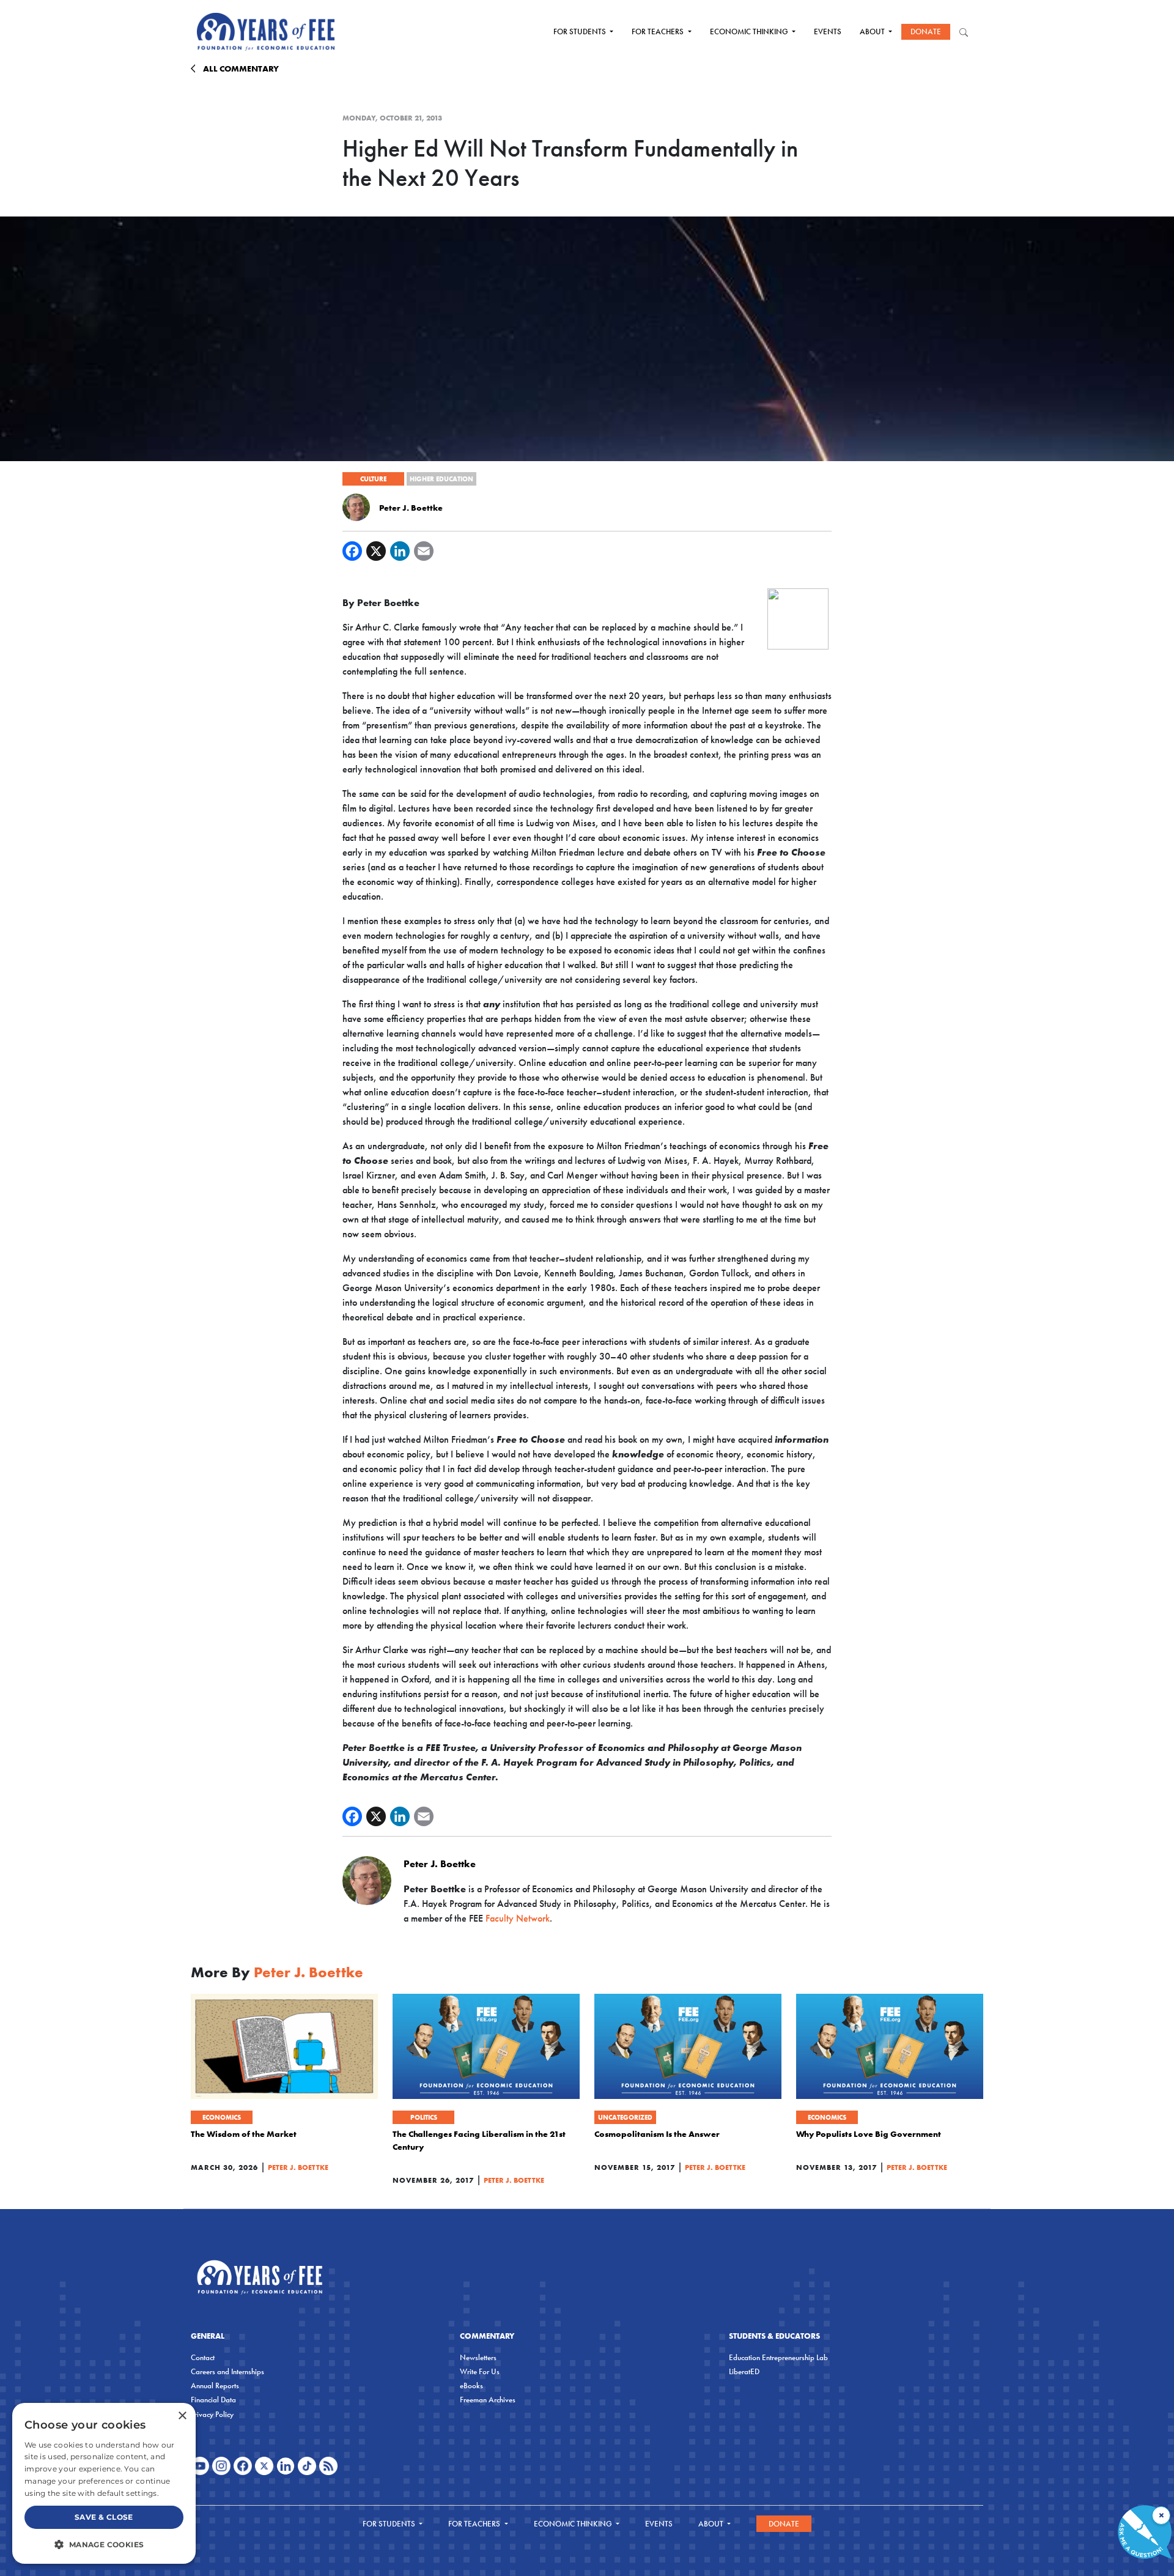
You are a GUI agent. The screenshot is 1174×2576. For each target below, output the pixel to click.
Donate (926, 31)
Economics (222, 2117)
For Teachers (659, 31)
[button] (104, 2544)
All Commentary (241, 68)
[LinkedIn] (400, 551)
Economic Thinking (750, 31)
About (873, 31)
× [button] (182, 2416)
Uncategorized (625, 2117)
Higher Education (441, 479)
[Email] (424, 551)
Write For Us (480, 2371)
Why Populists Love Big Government (869, 2134)
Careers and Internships (227, 2371)
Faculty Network (518, 1918)
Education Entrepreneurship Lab (778, 2357)
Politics (424, 2117)
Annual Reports (215, 2385)
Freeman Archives (488, 2400)
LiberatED (744, 2371)
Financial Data (213, 2400)
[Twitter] (376, 551)
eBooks (471, 2385)
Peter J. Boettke (411, 508)
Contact (203, 2357)
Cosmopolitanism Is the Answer (657, 2134)
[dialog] (104, 2483)
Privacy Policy (212, 2414)
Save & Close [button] (104, 2517)
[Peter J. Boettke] (356, 506)
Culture (373, 479)
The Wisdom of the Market (244, 2134)
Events (828, 31)
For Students (581, 31)
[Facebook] (352, 551)
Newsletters (478, 2357)
